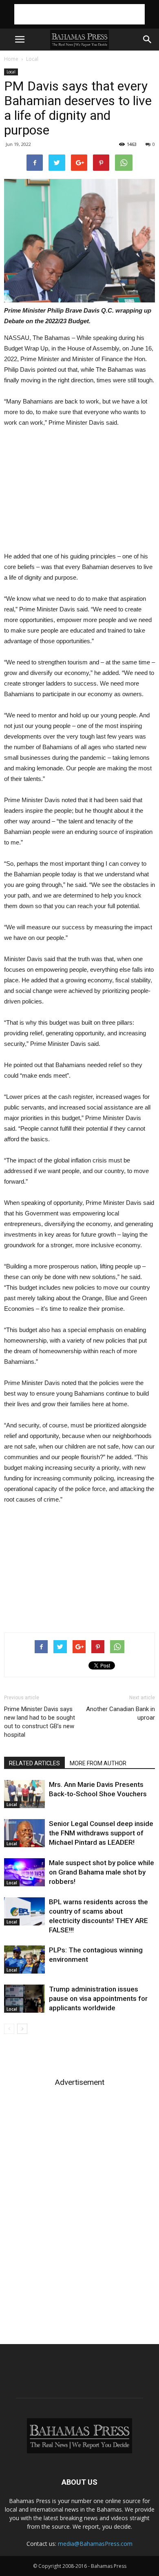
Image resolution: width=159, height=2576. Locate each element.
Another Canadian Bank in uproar (120, 1713)
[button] (148, 40)
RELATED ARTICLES (34, 1763)
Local (32, 59)
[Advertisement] (79, 14)
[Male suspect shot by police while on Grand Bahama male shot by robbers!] (24, 1872)
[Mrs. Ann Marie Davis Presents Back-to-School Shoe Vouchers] (24, 1794)
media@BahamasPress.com (95, 2544)
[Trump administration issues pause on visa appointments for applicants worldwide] (24, 1999)
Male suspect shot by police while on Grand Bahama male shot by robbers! (102, 1872)
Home (11, 59)
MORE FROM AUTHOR (98, 1763)
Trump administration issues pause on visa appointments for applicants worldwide (98, 1998)
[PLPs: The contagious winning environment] (24, 1960)
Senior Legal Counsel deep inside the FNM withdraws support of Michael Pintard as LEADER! (101, 1833)
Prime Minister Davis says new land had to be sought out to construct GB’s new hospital (40, 1722)
